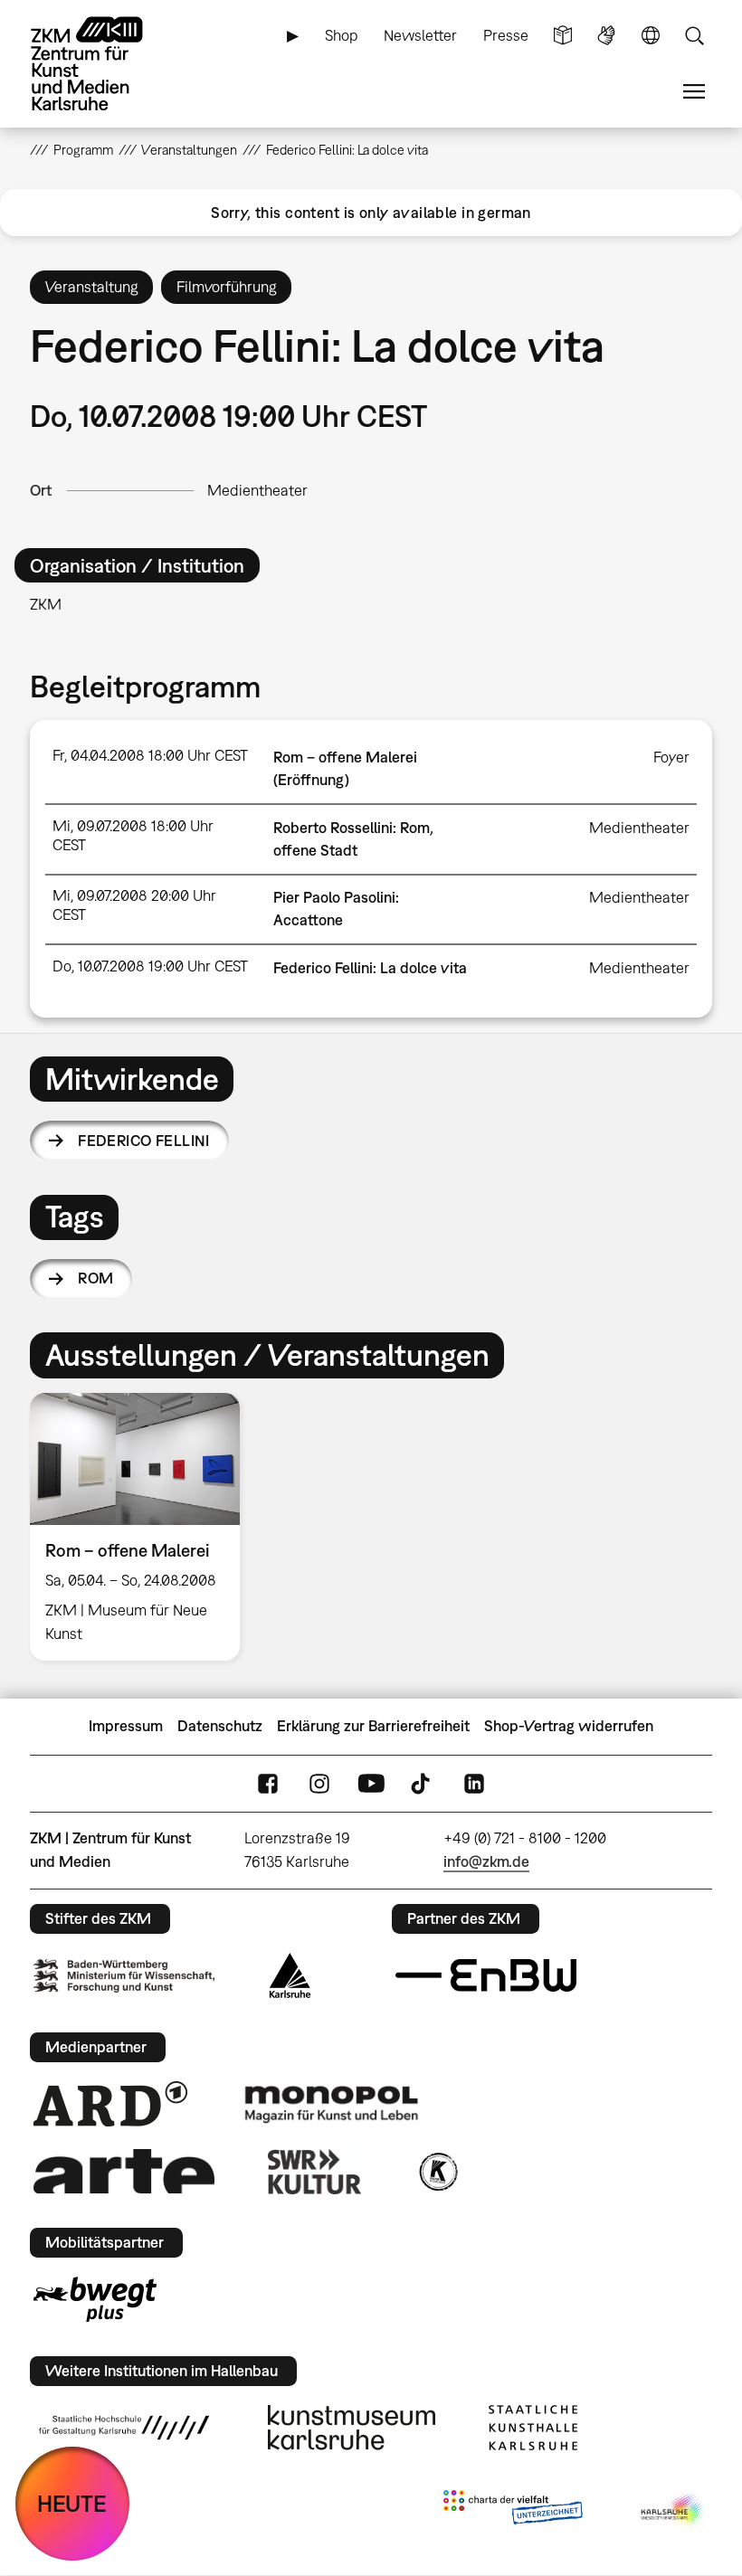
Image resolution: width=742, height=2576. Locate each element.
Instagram (319, 1783)
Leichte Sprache (563, 36)
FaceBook (268, 1783)
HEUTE (72, 2503)
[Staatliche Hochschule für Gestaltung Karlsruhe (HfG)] (124, 2428)
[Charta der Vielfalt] (513, 2511)
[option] (143, 1526)
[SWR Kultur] (315, 2172)
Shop (342, 35)
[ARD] (110, 2104)
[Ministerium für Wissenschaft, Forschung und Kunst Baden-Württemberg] (124, 1976)
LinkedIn (474, 1783)
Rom (95, 1278)
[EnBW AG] (486, 1975)
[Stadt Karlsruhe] (290, 1975)
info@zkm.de (486, 1861)
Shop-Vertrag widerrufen (569, 1726)
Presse (506, 35)
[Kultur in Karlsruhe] (437, 2172)
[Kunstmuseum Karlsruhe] (352, 2428)
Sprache (651, 36)
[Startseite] (102, 64)
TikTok (423, 1783)
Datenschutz (220, 1726)
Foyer (671, 757)
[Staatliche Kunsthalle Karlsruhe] (533, 2428)
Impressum (126, 1726)
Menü (694, 92)
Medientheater (257, 490)
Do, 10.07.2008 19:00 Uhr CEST (150, 966)
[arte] (124, 2171)
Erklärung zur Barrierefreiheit (373, 1726)
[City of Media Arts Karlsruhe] (673, 2511)
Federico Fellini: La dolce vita (370, 968)
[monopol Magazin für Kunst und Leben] (331, 2103)
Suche (694, 36)
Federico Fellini (144, 1141)
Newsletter (420, 35)
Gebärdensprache (606, 36)
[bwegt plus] (95, 2299)
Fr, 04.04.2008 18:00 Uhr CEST (150, 755)
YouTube (371, 1783)
